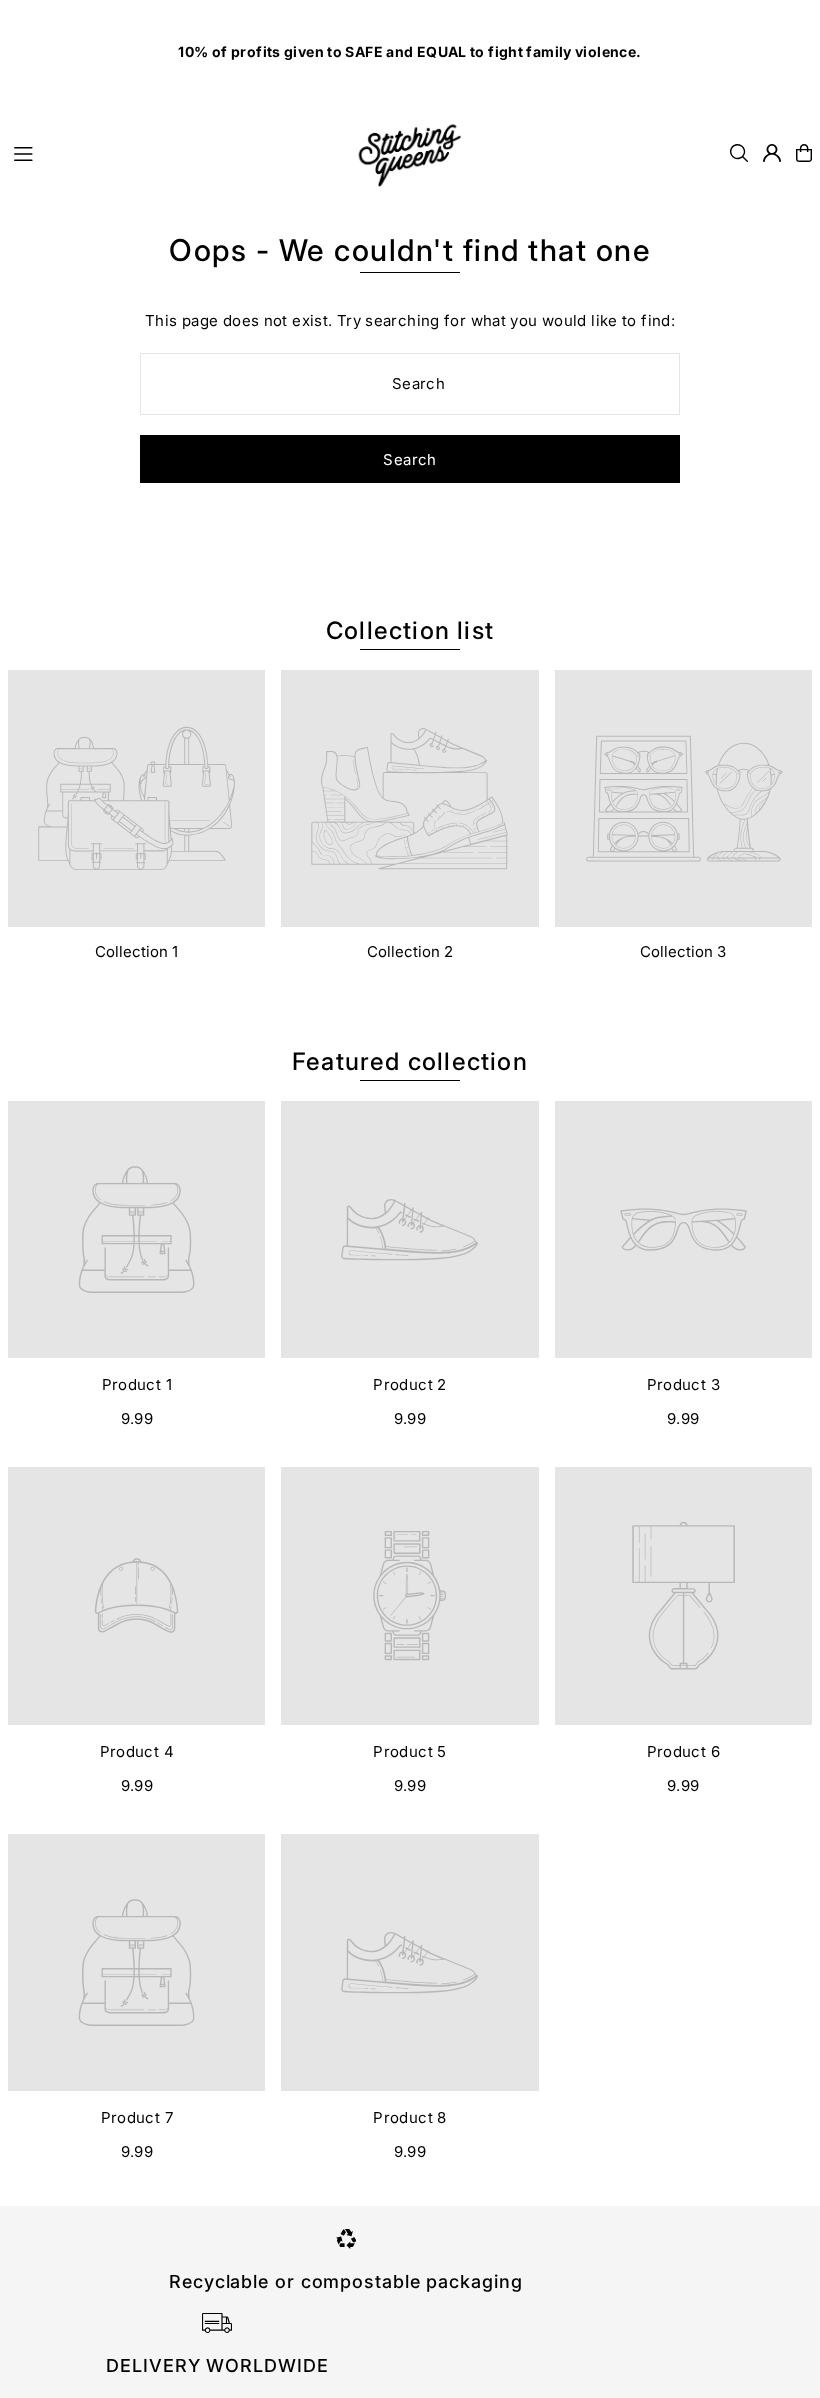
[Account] (772, 153)
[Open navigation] (171, 152)
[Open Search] (739, 153)
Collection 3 (683, 951)
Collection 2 (410, 951)
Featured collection (410, 1061)
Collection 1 (136, 951)
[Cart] (804, 153)
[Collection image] (136, 798)
